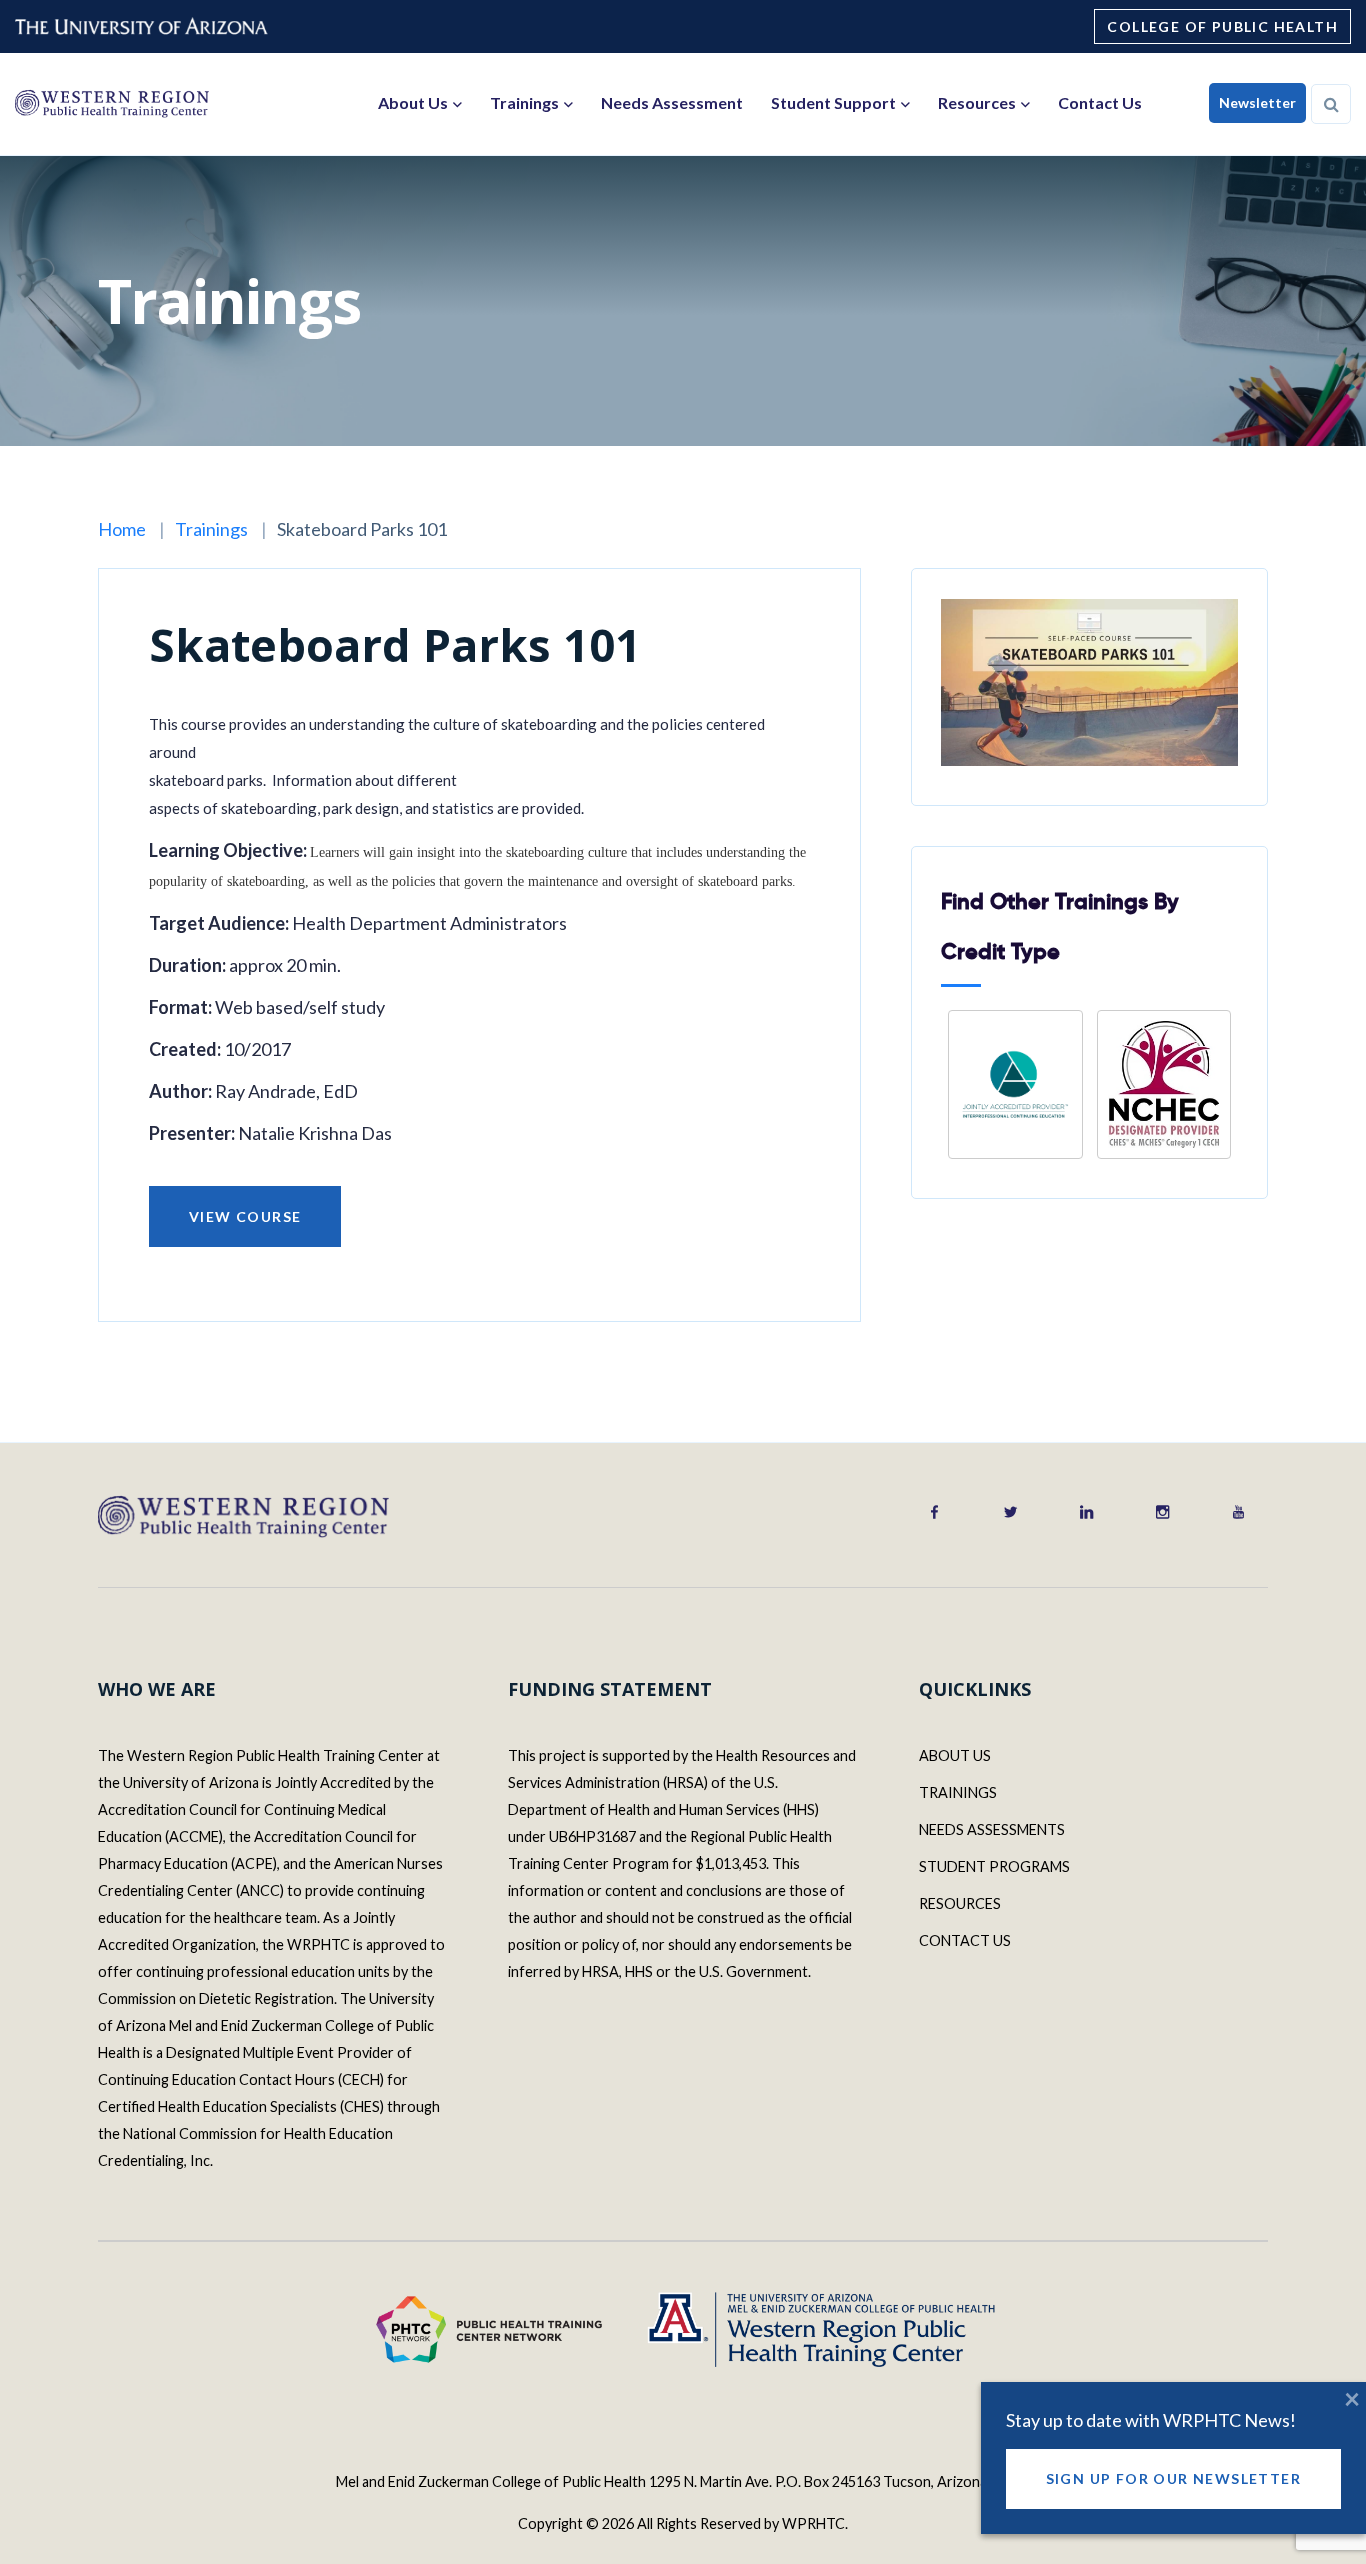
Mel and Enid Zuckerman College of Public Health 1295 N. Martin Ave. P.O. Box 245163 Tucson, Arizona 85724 (683, 2481)
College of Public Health (1222, 26)
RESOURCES (960, 1903)
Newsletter (1257, 102)
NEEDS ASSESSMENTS (992, 1829)
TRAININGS (958, 1792)
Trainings (524, 102)
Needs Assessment (672, 102)
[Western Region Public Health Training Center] (111, 103)
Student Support (833, 102)
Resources (977, 102)
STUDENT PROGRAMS (994, 1866)
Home (122, 529)
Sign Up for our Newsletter (1173, 2478)
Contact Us (1100, 102)
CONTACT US (965, 1940)
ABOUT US (955, 1755)
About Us (413, 102)
